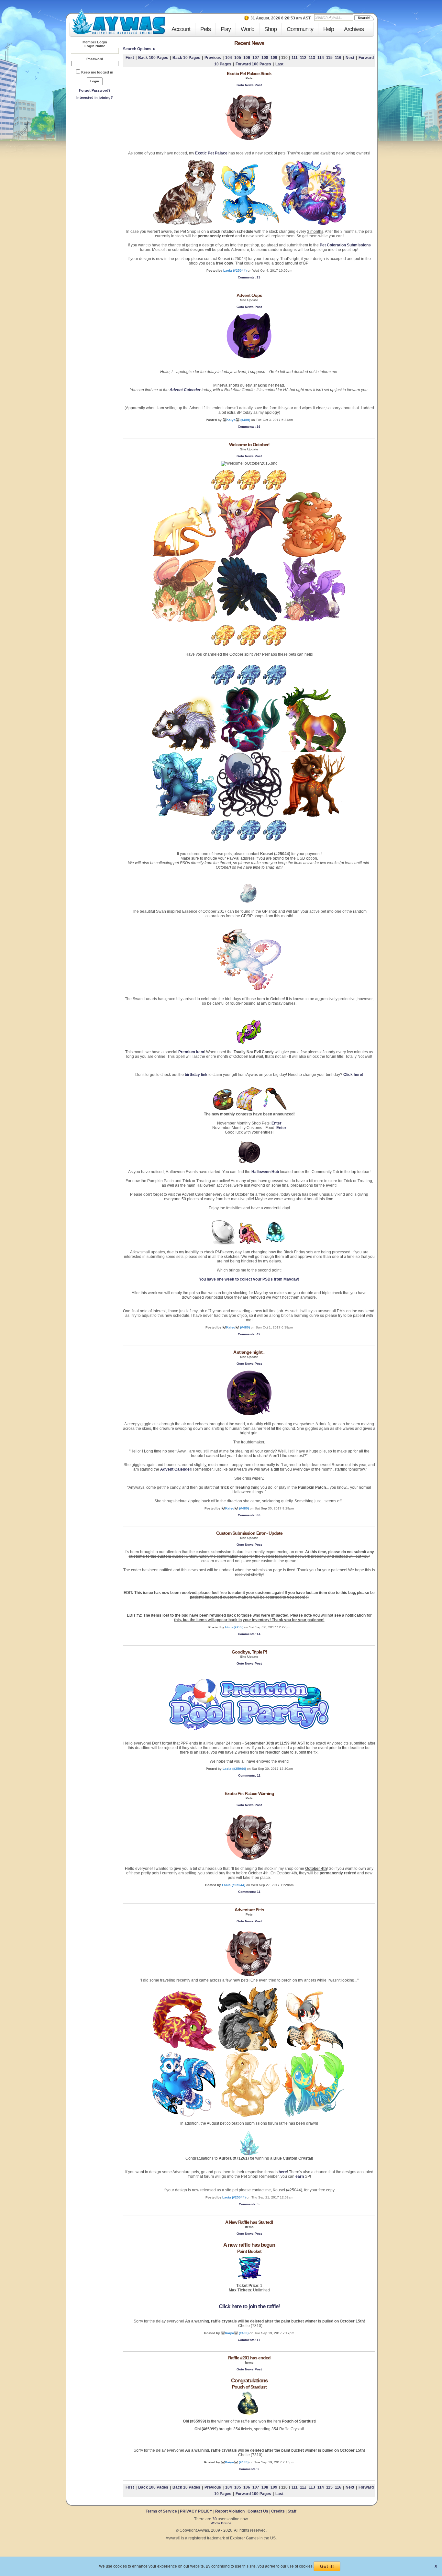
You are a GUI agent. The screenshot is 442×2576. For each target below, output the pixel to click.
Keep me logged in (97, 72)
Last (279, 64)
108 (265, 58)
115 (329, 58)
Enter (276, 1123)
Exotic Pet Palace (211, 153)
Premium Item (191, 1052)
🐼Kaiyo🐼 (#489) (236, 420)
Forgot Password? (95, 90)
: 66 (249, 1515)
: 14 (249, 1634)
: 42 (249, 1334)
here (283, 2172)
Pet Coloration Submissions (345, 245)
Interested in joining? (95, 97)
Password (95, 59)
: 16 (249, 427)
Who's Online (221, 2523)
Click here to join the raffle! (249, 2306)
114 (321, 58)
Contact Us (258, 2511)
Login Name (95, 46)
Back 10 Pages (186, 58)
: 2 (249, 2469)
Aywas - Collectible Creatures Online (118, 22)
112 (303, 58)
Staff (292, 2511)
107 (256, 58)
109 (274, 58)
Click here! (353, 1075)
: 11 (249, 1775)
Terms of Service (162, 2511)
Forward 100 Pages (253, 64)
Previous (213, 58)
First (130, 58)
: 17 (249, 2340)
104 (229, 58)
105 (238, 58)
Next (350, 58)
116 (338, 58)
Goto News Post (249, 85)
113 (312, 58)
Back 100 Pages (153, 58)
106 (247, 58)
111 (295, 58)
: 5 (249, 2204)
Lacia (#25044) (235, 271)
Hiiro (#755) (234, 1627)
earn (300, 2176)
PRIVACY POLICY (196, 2511)
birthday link (196, 1075)
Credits (278, 2511)
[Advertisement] (95, 149)
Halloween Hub (265, 1172)
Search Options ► (140, 49)
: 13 (249, 277)
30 (215, 2519)
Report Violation (230, 2511)
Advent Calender (185, 390)
